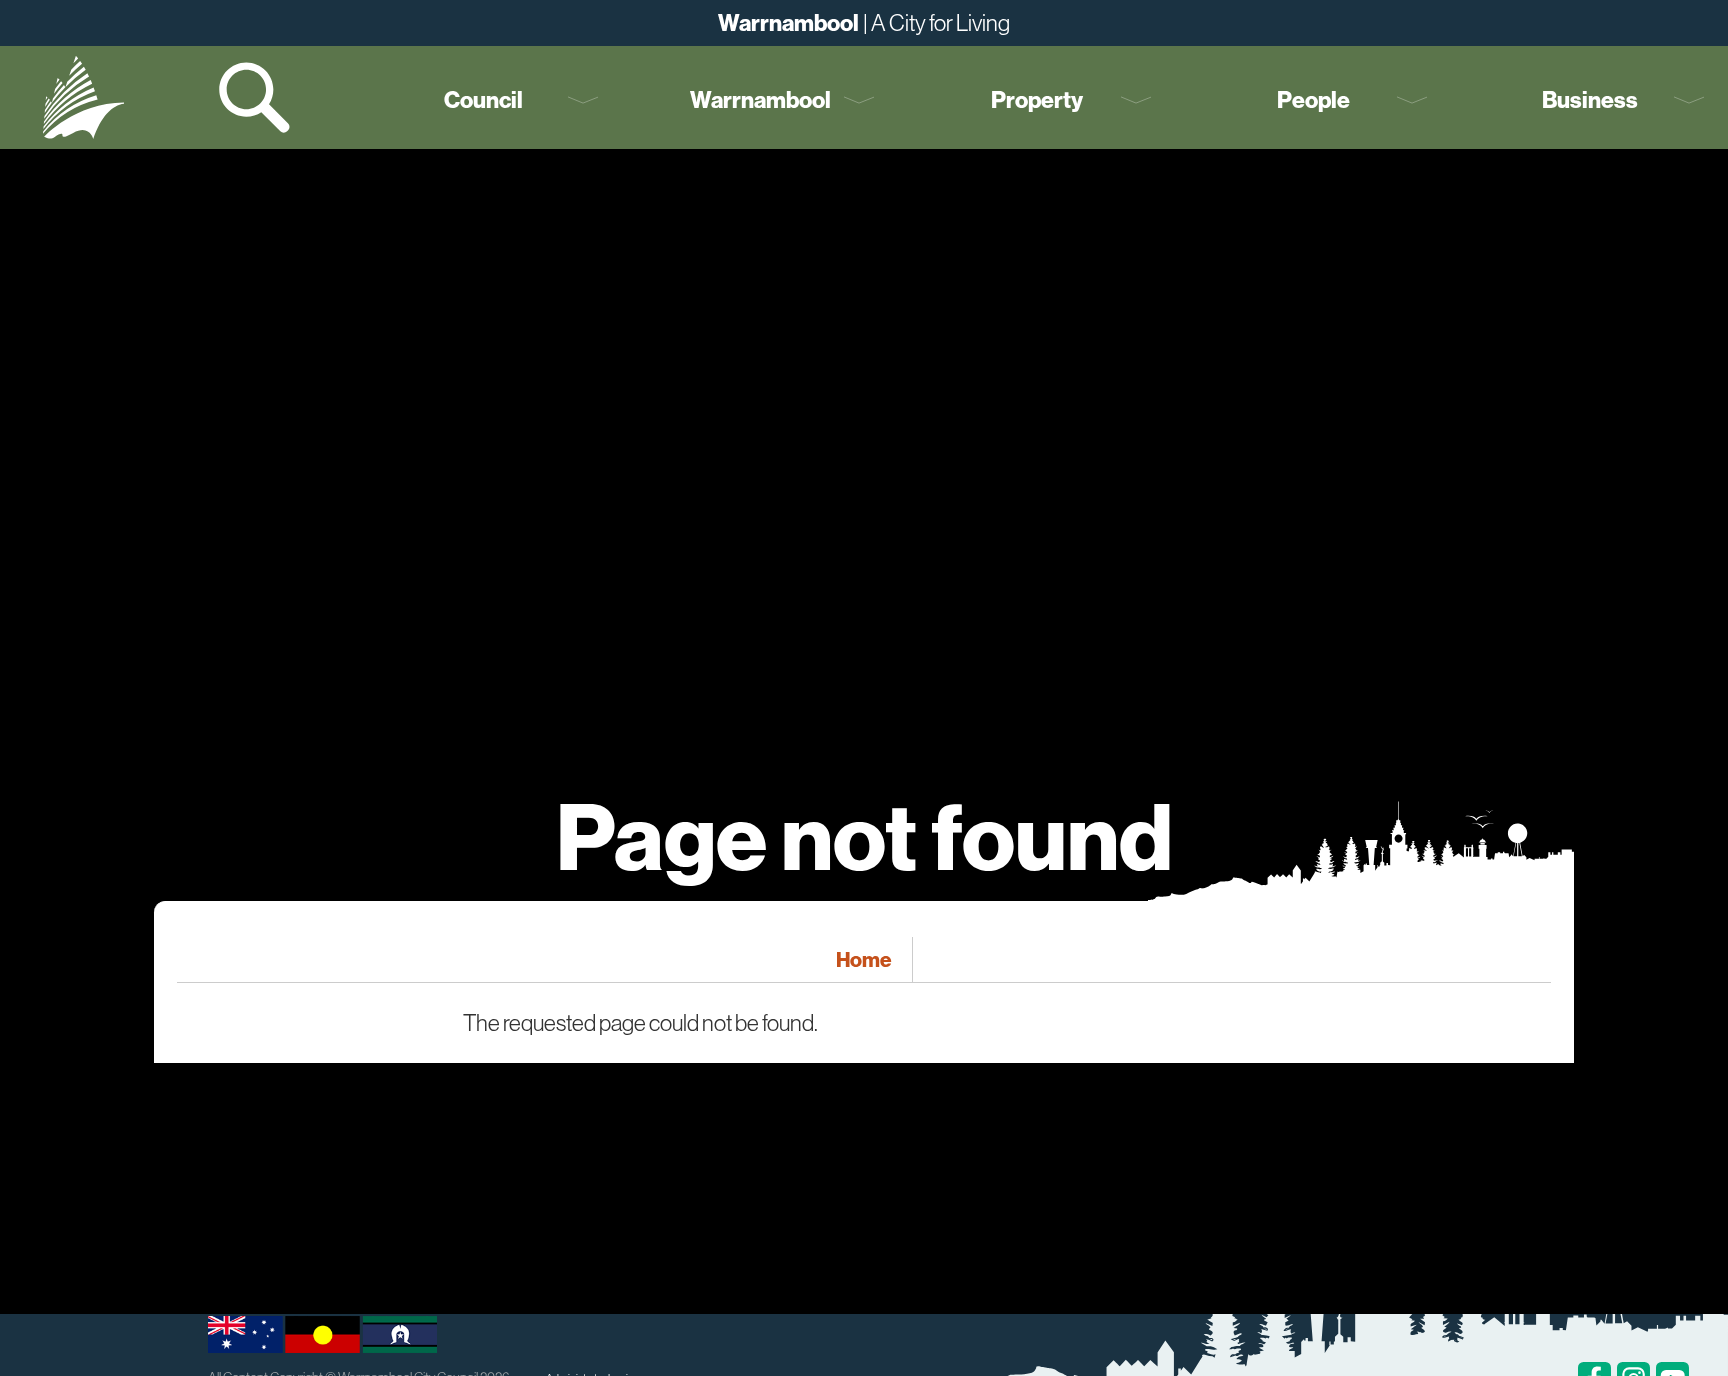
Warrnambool (760, 99)
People (1313, 99)
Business (1590, 99)
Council (483, 99)
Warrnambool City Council (83, 97)
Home (864, 959)
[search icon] (256, 97)
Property (1037, 99)
